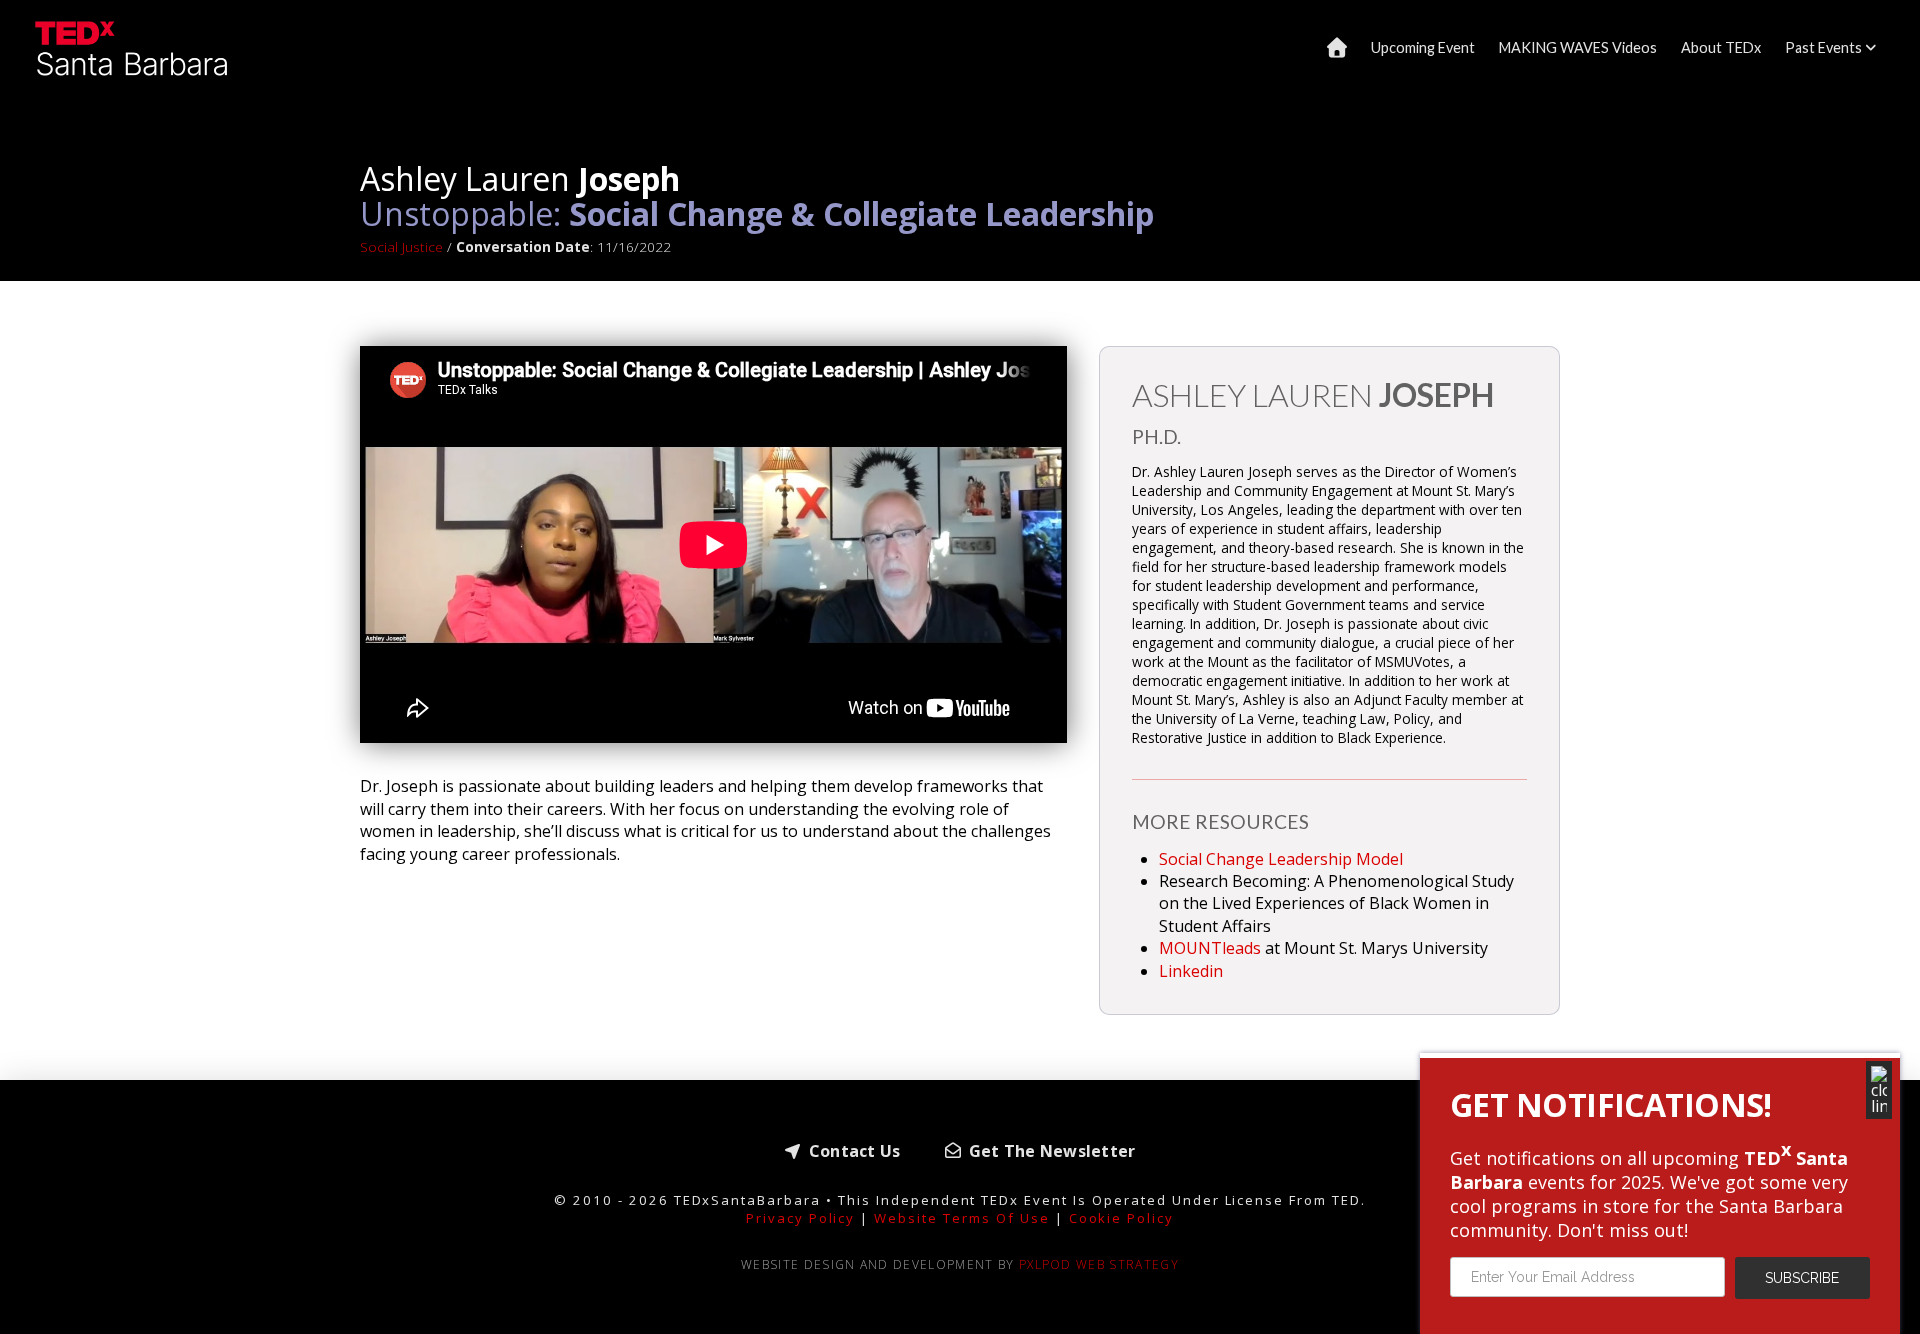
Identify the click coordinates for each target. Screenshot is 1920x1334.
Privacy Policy (801, 1218)
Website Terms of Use (961, 1218)
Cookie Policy (1122, 1218)
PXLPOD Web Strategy (1099, 1264)
